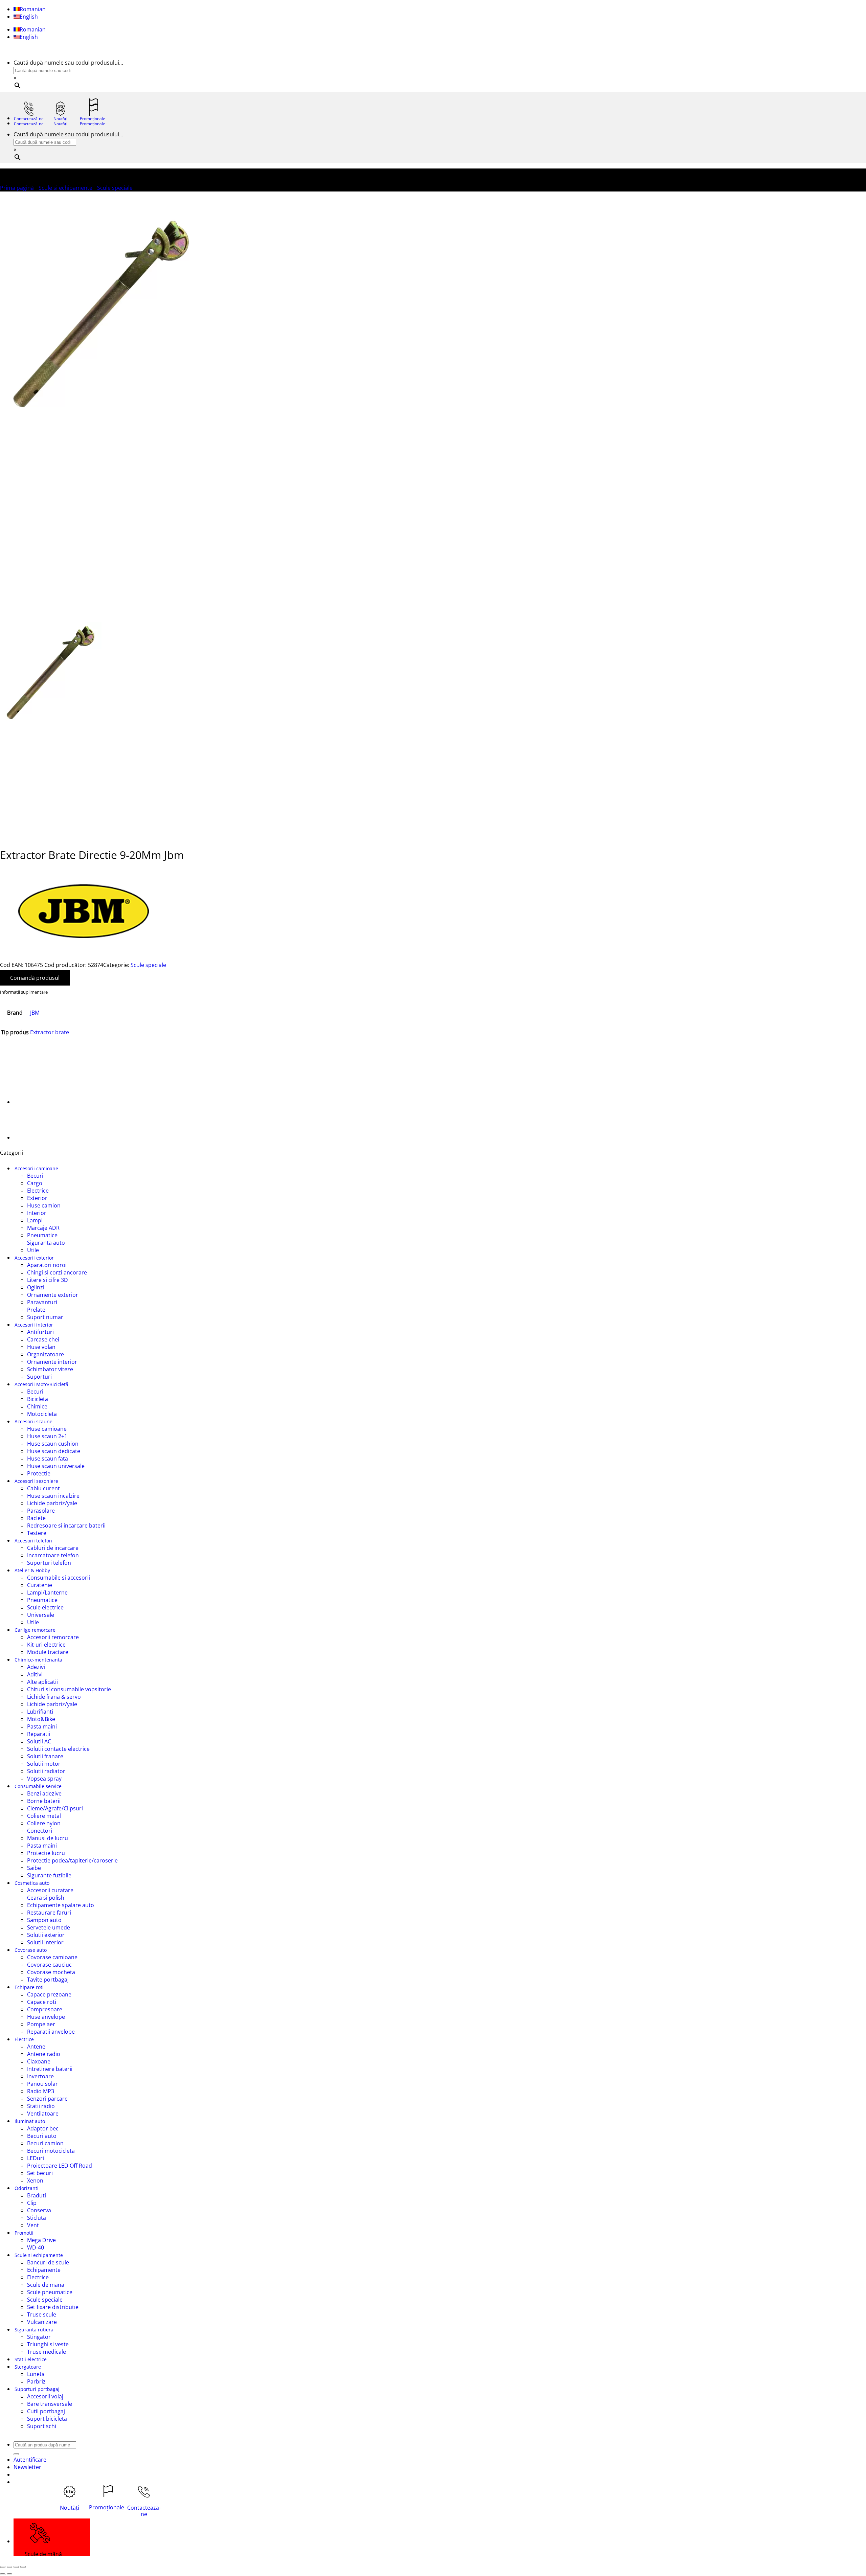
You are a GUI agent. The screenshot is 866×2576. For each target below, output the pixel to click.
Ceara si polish (46, 1898)
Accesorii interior (34, 1325)
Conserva (39, 2210)
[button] (27, 2467)
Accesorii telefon (33, 1541)
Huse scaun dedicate (54, 1451)
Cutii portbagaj (46, 2411)
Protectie (39, 1473)
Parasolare (41, 1511)
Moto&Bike (41, 1719)
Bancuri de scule (48, 2262)
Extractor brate (50, 1032)
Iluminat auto (30, 2121)
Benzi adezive (44, 1793)
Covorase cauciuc (49, 1965)
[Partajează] (16, 2567)
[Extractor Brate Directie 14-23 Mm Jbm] (30, 1137)
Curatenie (40, 1585)
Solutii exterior (46, 1935)
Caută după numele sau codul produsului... (68, 63)
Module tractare (48, 1652)
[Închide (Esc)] (23, 2567)
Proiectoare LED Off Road (60, 2166)
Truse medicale (47, 2352)
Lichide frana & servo (54, 1697)
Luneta (36, 2374)
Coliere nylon (44, 1823)
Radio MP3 (41, 2091)
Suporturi (39, 1377)
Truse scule (42, 2314)
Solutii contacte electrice (58, 1749)
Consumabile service (38, 1786)
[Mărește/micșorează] (3, 2567)
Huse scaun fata (48, 1459)
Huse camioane (47, 1429)
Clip (32, 2203)
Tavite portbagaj (48, 1980)
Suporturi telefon (49, 1563)
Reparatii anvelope (51, 2032)
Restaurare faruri (49, 1913)
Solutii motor (44, 1764)
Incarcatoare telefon (53, 1555)
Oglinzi (36, 1287)
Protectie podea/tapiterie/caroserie (72, 1860)
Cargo (35, 1183)
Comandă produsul (35, 978)
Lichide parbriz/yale (52, 1503)
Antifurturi (40, 1332)
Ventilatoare (43, 2114)
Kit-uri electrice (46, 1645)
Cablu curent (43, 1488)
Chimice (37, 1406)
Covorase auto (31, 1950)
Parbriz (36, 2381)
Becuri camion (45, 2143)
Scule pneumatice (50, 2292)
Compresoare (45, 2009)
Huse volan (41, 1347)
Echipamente (44, 2270)
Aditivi (35, 1674)
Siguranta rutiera (34, 2330)
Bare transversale (50, 2404)
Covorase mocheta (51, 1972)
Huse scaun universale (56, 1466)
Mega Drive (41, 2240)
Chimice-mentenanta (38, 1660)
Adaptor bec (43, 2128)
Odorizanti (27, 2188)
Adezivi (36, 1667)
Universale (41, 1615)
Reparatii (39, 1734)
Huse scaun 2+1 (47, 1436)
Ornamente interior (52, 1362)
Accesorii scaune (33, 1421)
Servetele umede (49, 1927)
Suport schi (42, 2426)
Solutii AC (39, 1741)
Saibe (34, 1868)
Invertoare (40, 2076)
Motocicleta (42, 1414)
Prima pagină (17, 188)
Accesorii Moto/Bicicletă (41, 1384)
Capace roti (42, 2002)
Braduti (37, 2195)
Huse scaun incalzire (53, 1496)
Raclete (36, 1518)
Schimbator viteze (50, 1369)
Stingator (39, 2337)
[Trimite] (16, 2454)
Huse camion (44, 1205)
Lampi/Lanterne (47, 1592)
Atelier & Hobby (32, 1570)
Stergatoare (28, 2367)
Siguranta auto (46, 1243)
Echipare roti (29, 1987)
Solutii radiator (46, 1771)
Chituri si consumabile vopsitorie (69, 1689)
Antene (36, 2047)
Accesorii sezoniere (36, 1481)
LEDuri (36, 2158)
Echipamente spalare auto (61, 1905)
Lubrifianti (40, 1712)
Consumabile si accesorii (59, 1578)
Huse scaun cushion (53, 1444)
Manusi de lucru (48, 1838)
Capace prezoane (49, 1994)
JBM (35, 1013)
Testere (37, 1533)
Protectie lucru (46, 1853)
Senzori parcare (47, 2099)
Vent (33, 2225)
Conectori (40, 1831)
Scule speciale (115, 188)
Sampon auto (44, 1920)
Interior (37, 1213)
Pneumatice (42, 1235)
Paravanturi (42, 1302)
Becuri (35, 1176)
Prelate (36, 1310)
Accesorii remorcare (53, 1637)
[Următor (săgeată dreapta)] (9, 2574)
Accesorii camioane (36, 1168)
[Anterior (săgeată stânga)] (3, 2574)
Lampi (35, 1220)
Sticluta (37, 2218)
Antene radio (44, 2054)
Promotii (24, 2233)
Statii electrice (31, 2359)
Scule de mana (46, 2285)
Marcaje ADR (43, 1228)
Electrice (38, 1191)
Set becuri (40, 2173)
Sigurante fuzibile (49, 1875)
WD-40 (36, 2247)
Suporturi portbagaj (37, 2389)
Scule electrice (45, 1607)
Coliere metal (44, 1816)
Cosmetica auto (32, 1883)
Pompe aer (41, 2024)
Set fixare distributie (53, 2307)
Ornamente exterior (53, 1295)
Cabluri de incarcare (53, 1548)
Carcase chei (43, 1339)
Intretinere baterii (50, 2069)
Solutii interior (45, 1942)
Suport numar (45, 1317)
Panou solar (42, 2084)
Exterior (37, 1198)
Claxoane (39, 2061)
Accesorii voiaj (45, 2396)
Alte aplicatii (42, 1682)
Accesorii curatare (50, 1890)
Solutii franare (45, 1756)
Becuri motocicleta (51, 2151)
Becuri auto (42, 2136)
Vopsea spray (44, 1779)
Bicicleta (38, 1399)
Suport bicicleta (47, 2419)
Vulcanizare (42, 2322)
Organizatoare (45, 1354)
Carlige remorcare (35, 1630)
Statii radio (41, 2106)
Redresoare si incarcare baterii (66, 1526)
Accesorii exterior (34, 1258)
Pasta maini (42, 1726)
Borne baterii (44, 1801)
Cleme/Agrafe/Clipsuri (55, 1808)
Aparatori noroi (47, 1265)
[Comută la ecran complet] (9, 2567)
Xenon (35, 2180)
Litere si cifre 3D (48, 1280)
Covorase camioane (52, 1957)
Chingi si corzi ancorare (57, 1272)
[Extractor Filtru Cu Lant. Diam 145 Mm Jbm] (30, 1102)
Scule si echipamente (65, 188)
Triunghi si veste (48, 2344)
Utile (33, 1250)
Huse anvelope (46, 2017)
